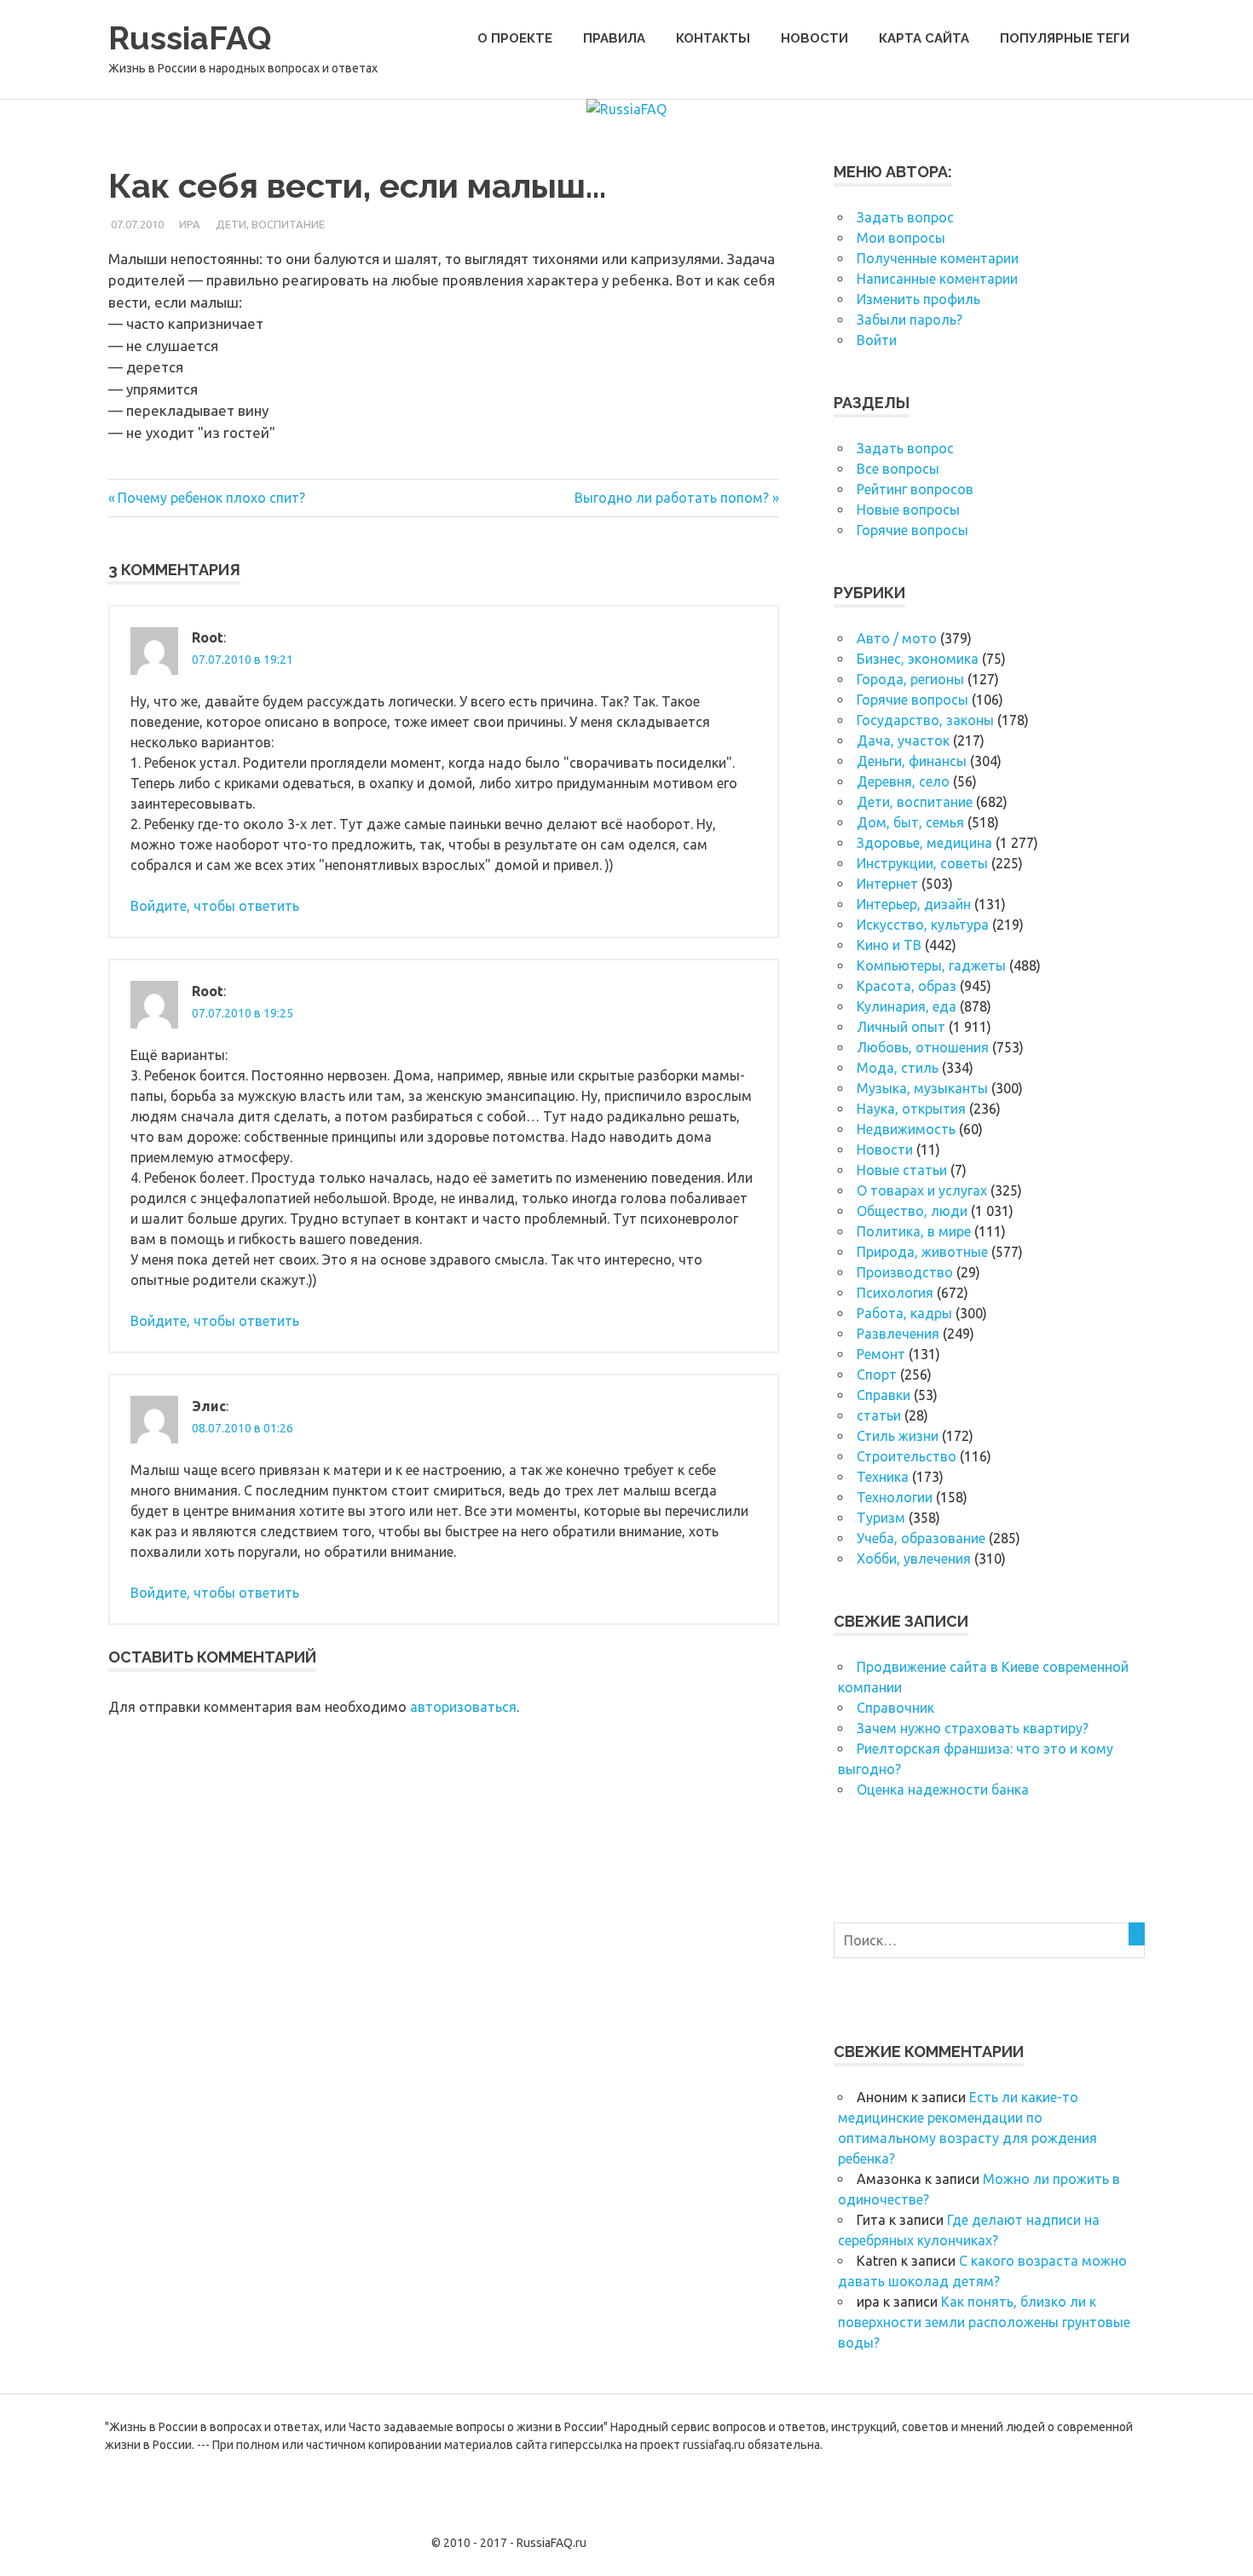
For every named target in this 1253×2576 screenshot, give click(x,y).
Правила (614, 38)
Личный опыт (901, 1027)
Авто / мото (897, 638)
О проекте (515, 38)
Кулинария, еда (907, 1006)
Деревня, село (903, 781)
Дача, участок (903, 741)
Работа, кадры (904, 1313)
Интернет (887, 884)
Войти (877, 340)
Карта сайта (924, 38)
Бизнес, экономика (918, 659)
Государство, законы (925, 720)
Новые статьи (902, 1170)
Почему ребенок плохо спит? (211, 498)
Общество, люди (912, 1211)
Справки (883, 1395)
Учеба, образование (921, 1538)
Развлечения (898, 1334)
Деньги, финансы (912, 761)
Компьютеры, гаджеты (931, 965)
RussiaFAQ (190, 38)
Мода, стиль (898, 1068)
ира (190, 224)
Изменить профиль (918, 299)
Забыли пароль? (909, 320)
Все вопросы (898, 469)
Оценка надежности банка (943, 1789)
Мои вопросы (901, 238)
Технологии (895, 1497)
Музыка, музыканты (922, 1088)
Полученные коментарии (938, 258)
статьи (879, 1415)
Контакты (713, 38)
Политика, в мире (914, 1231)
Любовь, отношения (923, 1047)
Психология (895, 1293)
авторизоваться (463, 1707)
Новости (814, 38)
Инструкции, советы (922, 863)
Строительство (907, 1456)
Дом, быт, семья (910, 822)
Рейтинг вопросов (915, 489)
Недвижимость (906, 1129)
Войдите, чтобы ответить (215, 906)
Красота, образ (907, 986)
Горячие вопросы (912, 530)
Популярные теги (1065, 38)
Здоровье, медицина (924, 843)
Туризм (881, 1518)
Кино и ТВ (889, 945)
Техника (883, 1477)
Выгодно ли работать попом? (672, 498)
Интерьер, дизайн (914, 904)
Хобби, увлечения (914, 1559)
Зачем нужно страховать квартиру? (973, 1728)
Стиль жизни (898, 1436)
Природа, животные (922, 1252)
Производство (905, 1272)
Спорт (877, 1374)
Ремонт (881, 1354)
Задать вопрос (905, 217)
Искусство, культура (923, 925)
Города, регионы (910, 679)
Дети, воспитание (270, 224)
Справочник (895, 1708)
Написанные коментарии (937, 279)
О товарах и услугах (922, 1190)
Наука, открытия (911, 1109)
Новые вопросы (908, 510)
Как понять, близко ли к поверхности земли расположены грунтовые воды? (984, 2322)
